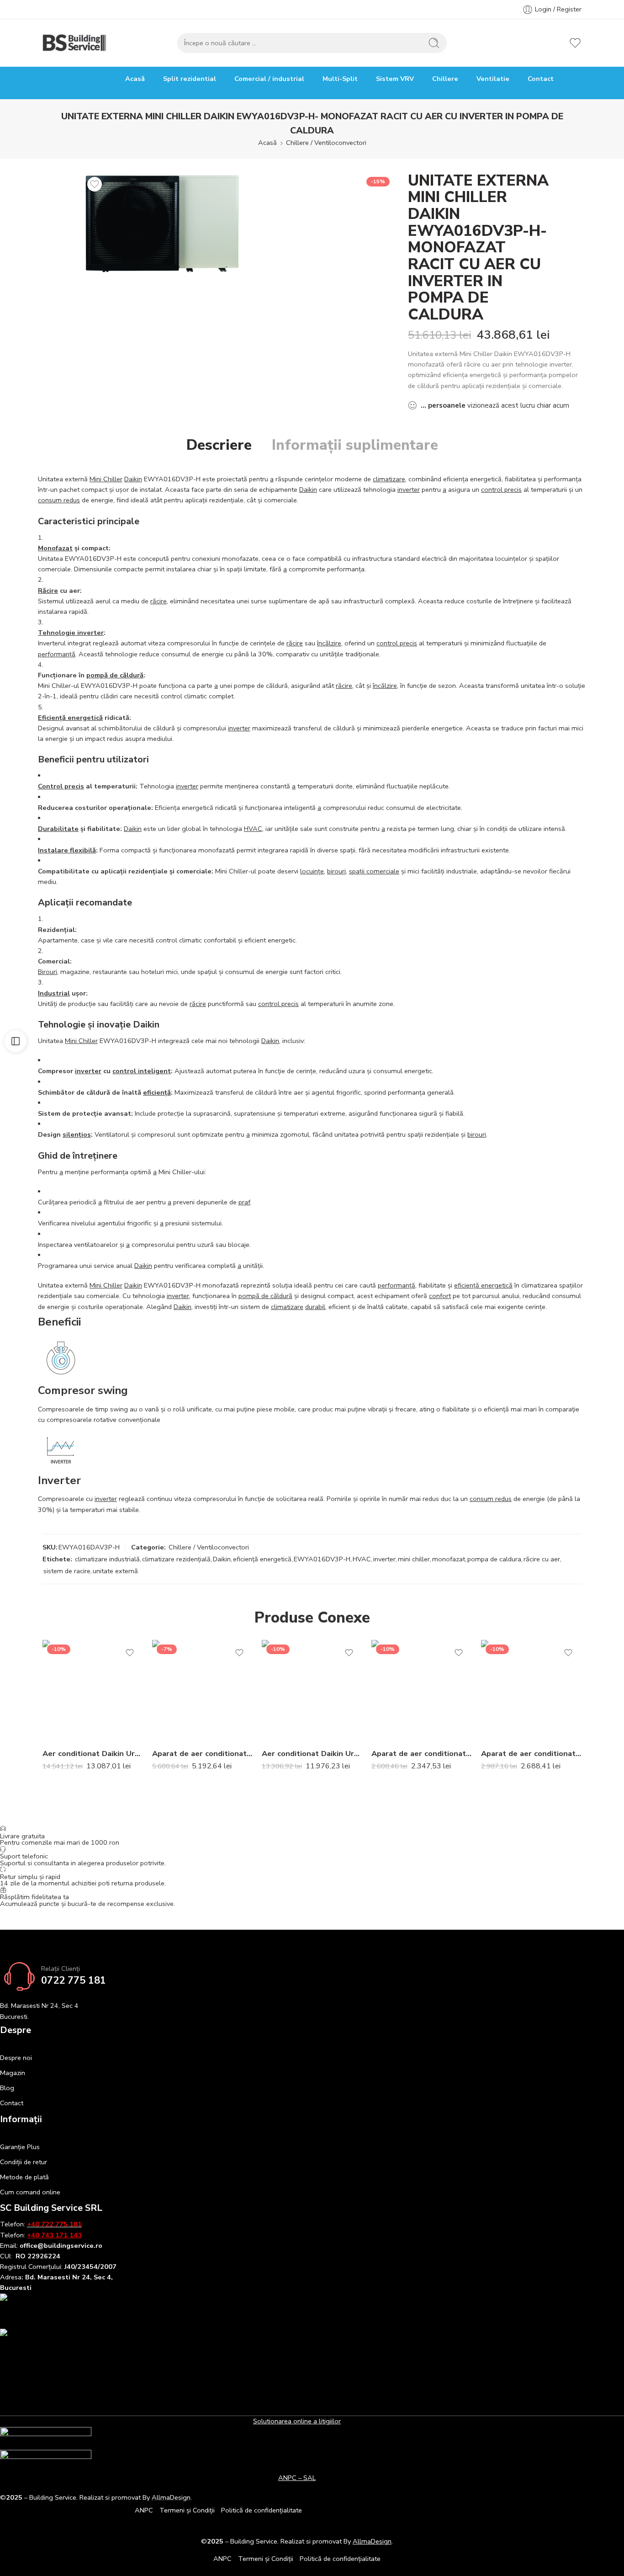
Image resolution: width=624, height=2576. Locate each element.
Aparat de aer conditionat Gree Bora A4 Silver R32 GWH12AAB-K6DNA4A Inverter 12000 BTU (422, 1754)
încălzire (329, 643)
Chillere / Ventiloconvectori (326, 143)
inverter (409, 490)
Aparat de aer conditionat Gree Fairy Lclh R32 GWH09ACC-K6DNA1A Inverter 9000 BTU (531, 1754)
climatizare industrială (107, 1559)
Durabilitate (58, 829)
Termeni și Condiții (187, 2510)
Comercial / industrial (269, 79)
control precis (501, 490)
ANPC (144, 2510)
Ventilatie (493, 79)
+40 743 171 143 (54, 2235)
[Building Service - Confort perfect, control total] (75, 43)
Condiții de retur (24, 2162)
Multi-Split (340, 79)
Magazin (13, 2073)
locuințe (312, 871)
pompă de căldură (115, 675)
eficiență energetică (483, 1285)
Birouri (48, 972)
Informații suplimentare (355, 445)
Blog (7, 2088)
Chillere (445, 79)
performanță (57, 654)
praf (244, 1202)
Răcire (48, 591)
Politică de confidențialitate (262, 2510)
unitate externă (115, 1571)
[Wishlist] (95, 184)
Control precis (61, 786)
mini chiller (414, 1559)
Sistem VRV (395, 79)
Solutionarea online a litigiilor (297, 2421)
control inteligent (142, 1071)
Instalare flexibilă (67, 850)
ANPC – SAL (297, 2478)
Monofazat (55, 548)
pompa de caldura (494, 1559)
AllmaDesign (372, 2541)
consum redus (59, 500)
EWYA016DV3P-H (322, 1559)
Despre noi (16, 2058)
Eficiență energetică (70, 718)
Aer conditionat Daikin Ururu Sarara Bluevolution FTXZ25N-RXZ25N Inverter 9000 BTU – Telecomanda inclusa (312, 1754)
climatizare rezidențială (176, 1559)
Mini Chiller (106, 479)
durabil (315, 1307)
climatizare (389, 479)
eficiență (157, 1092)
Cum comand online (30, 2192)
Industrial (54, 993)
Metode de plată (24, 2177)
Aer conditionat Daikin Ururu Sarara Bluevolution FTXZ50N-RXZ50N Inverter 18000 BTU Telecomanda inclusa (93, 1754)
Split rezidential (190, 79)
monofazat (449, 1559)
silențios (77, 1134)
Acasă (135, 79)
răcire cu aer (542, 1559)
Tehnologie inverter (71, 633)
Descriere (219, 445)
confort (440, 1296)
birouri (336, 871)
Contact (541, 79)
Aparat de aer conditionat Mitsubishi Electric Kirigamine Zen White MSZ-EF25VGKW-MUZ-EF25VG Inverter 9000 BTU (202, 1754)
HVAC (253, 829)
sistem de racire (67, 1571)
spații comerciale (374, 871)
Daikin (133, 479)
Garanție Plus (20, 2147)
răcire (159, 601)
